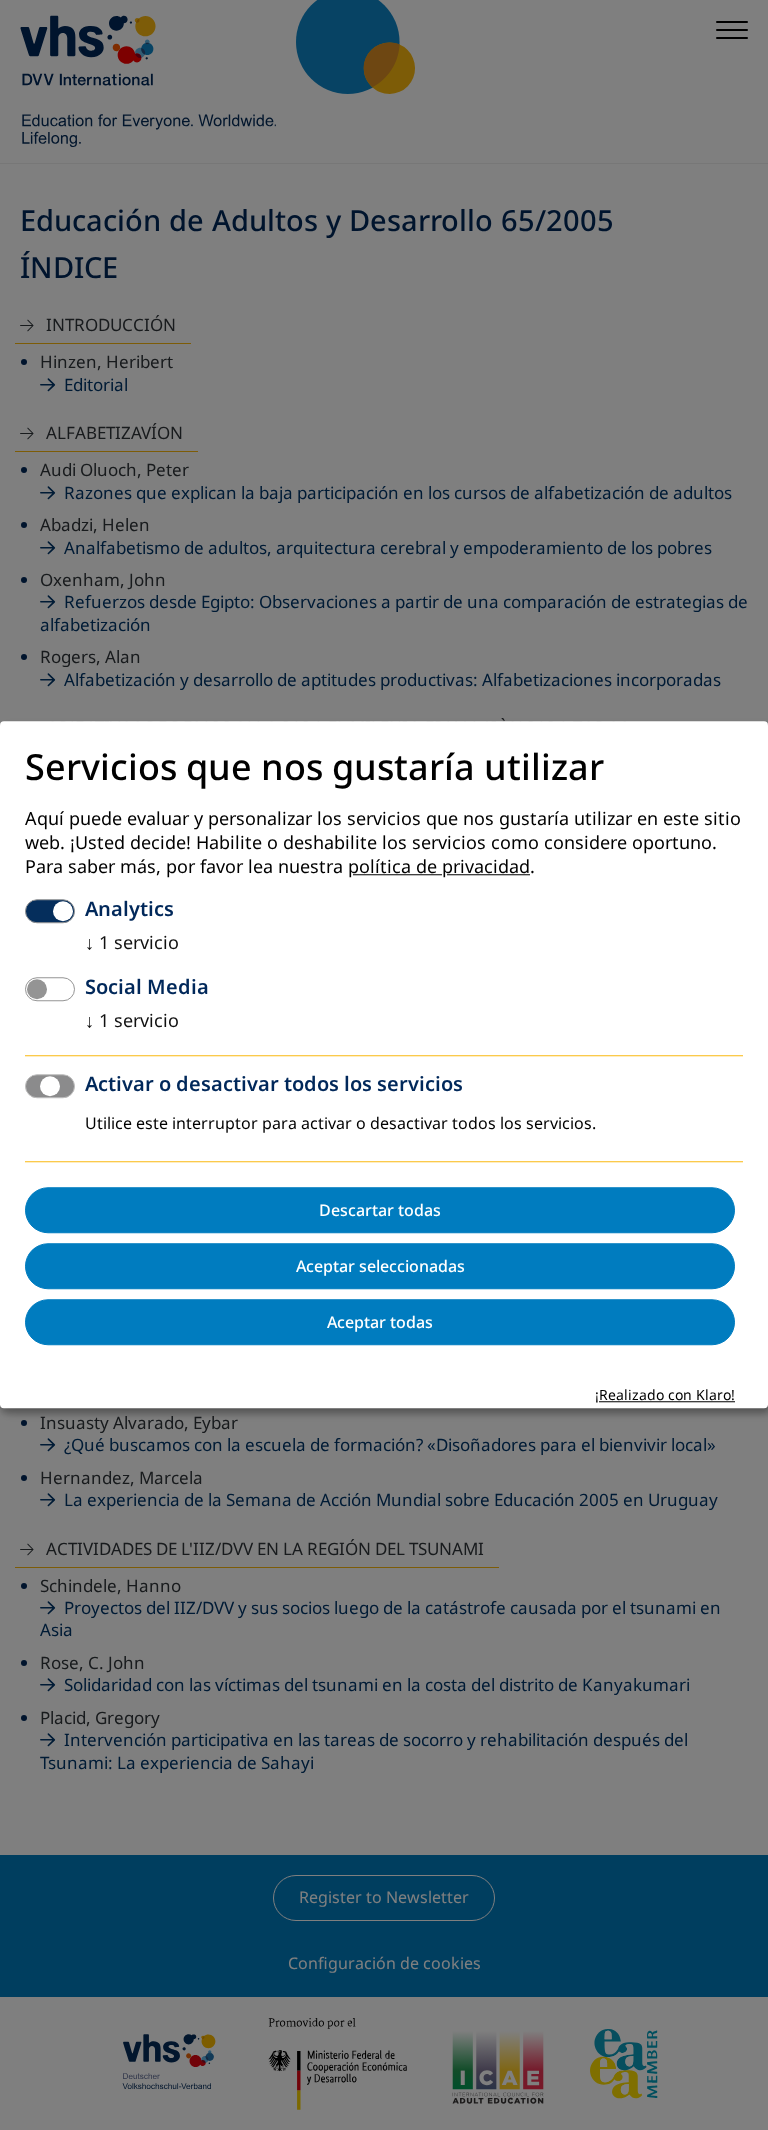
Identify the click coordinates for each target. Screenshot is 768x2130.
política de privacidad (439, 868)
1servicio (132, 944)
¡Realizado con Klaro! (665, 1396)
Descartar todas (380, 1211)
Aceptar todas (380, 1323)
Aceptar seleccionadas (380, 1267)
